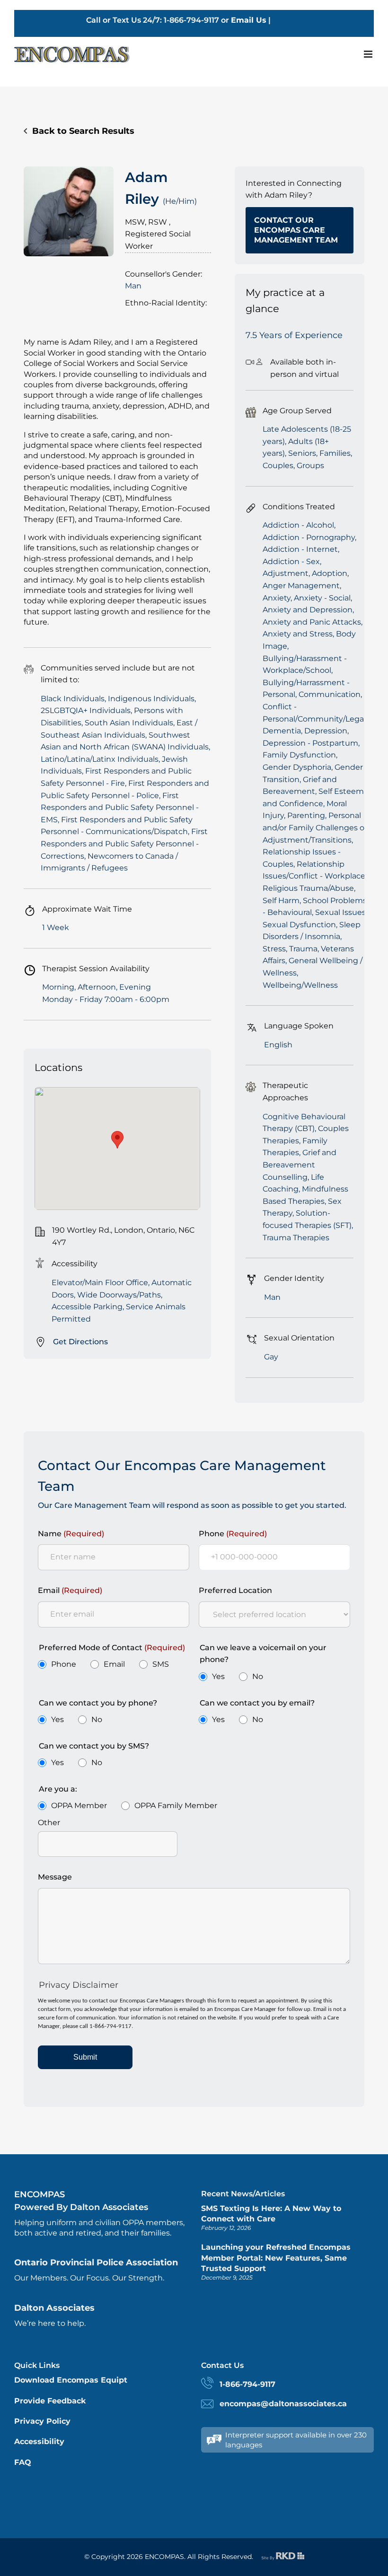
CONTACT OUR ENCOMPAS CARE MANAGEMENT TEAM (296, 230)
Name (71, 1534)
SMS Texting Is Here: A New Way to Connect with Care (271, 2214)
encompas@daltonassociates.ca (283, 2404)
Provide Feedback (50, 2401)
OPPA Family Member (176, 1806)
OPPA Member (79, 1806)
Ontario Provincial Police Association (96, 2263)
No (258, 1676)
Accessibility (39, 2441)
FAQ (23, 2462)
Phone (233, 1534)
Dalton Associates (54, 2308)
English (287, 20)
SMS (161, 1664)
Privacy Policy (42, 2421)
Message (55, 1877)
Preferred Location (235, 1590)
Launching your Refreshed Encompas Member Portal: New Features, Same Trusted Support (276, 2258)
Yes (218, 1676)
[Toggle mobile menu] (369, 54)
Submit (85, 2057)
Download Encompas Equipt (71, 2380)
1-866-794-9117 (247, 2384)
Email (70, 1590)
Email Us (249, 20)
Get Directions (80, 1342)
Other (49, 1823)
